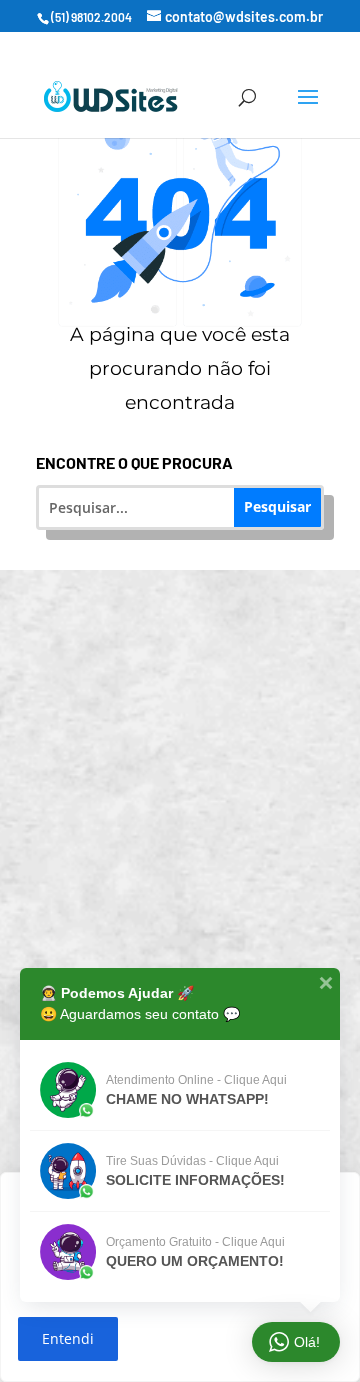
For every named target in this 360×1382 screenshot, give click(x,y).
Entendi (68, 1338)
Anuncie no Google (193, 864)
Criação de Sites (193, 639)
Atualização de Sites (193, 714)
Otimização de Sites (193, 789)
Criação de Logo (193, 939)
